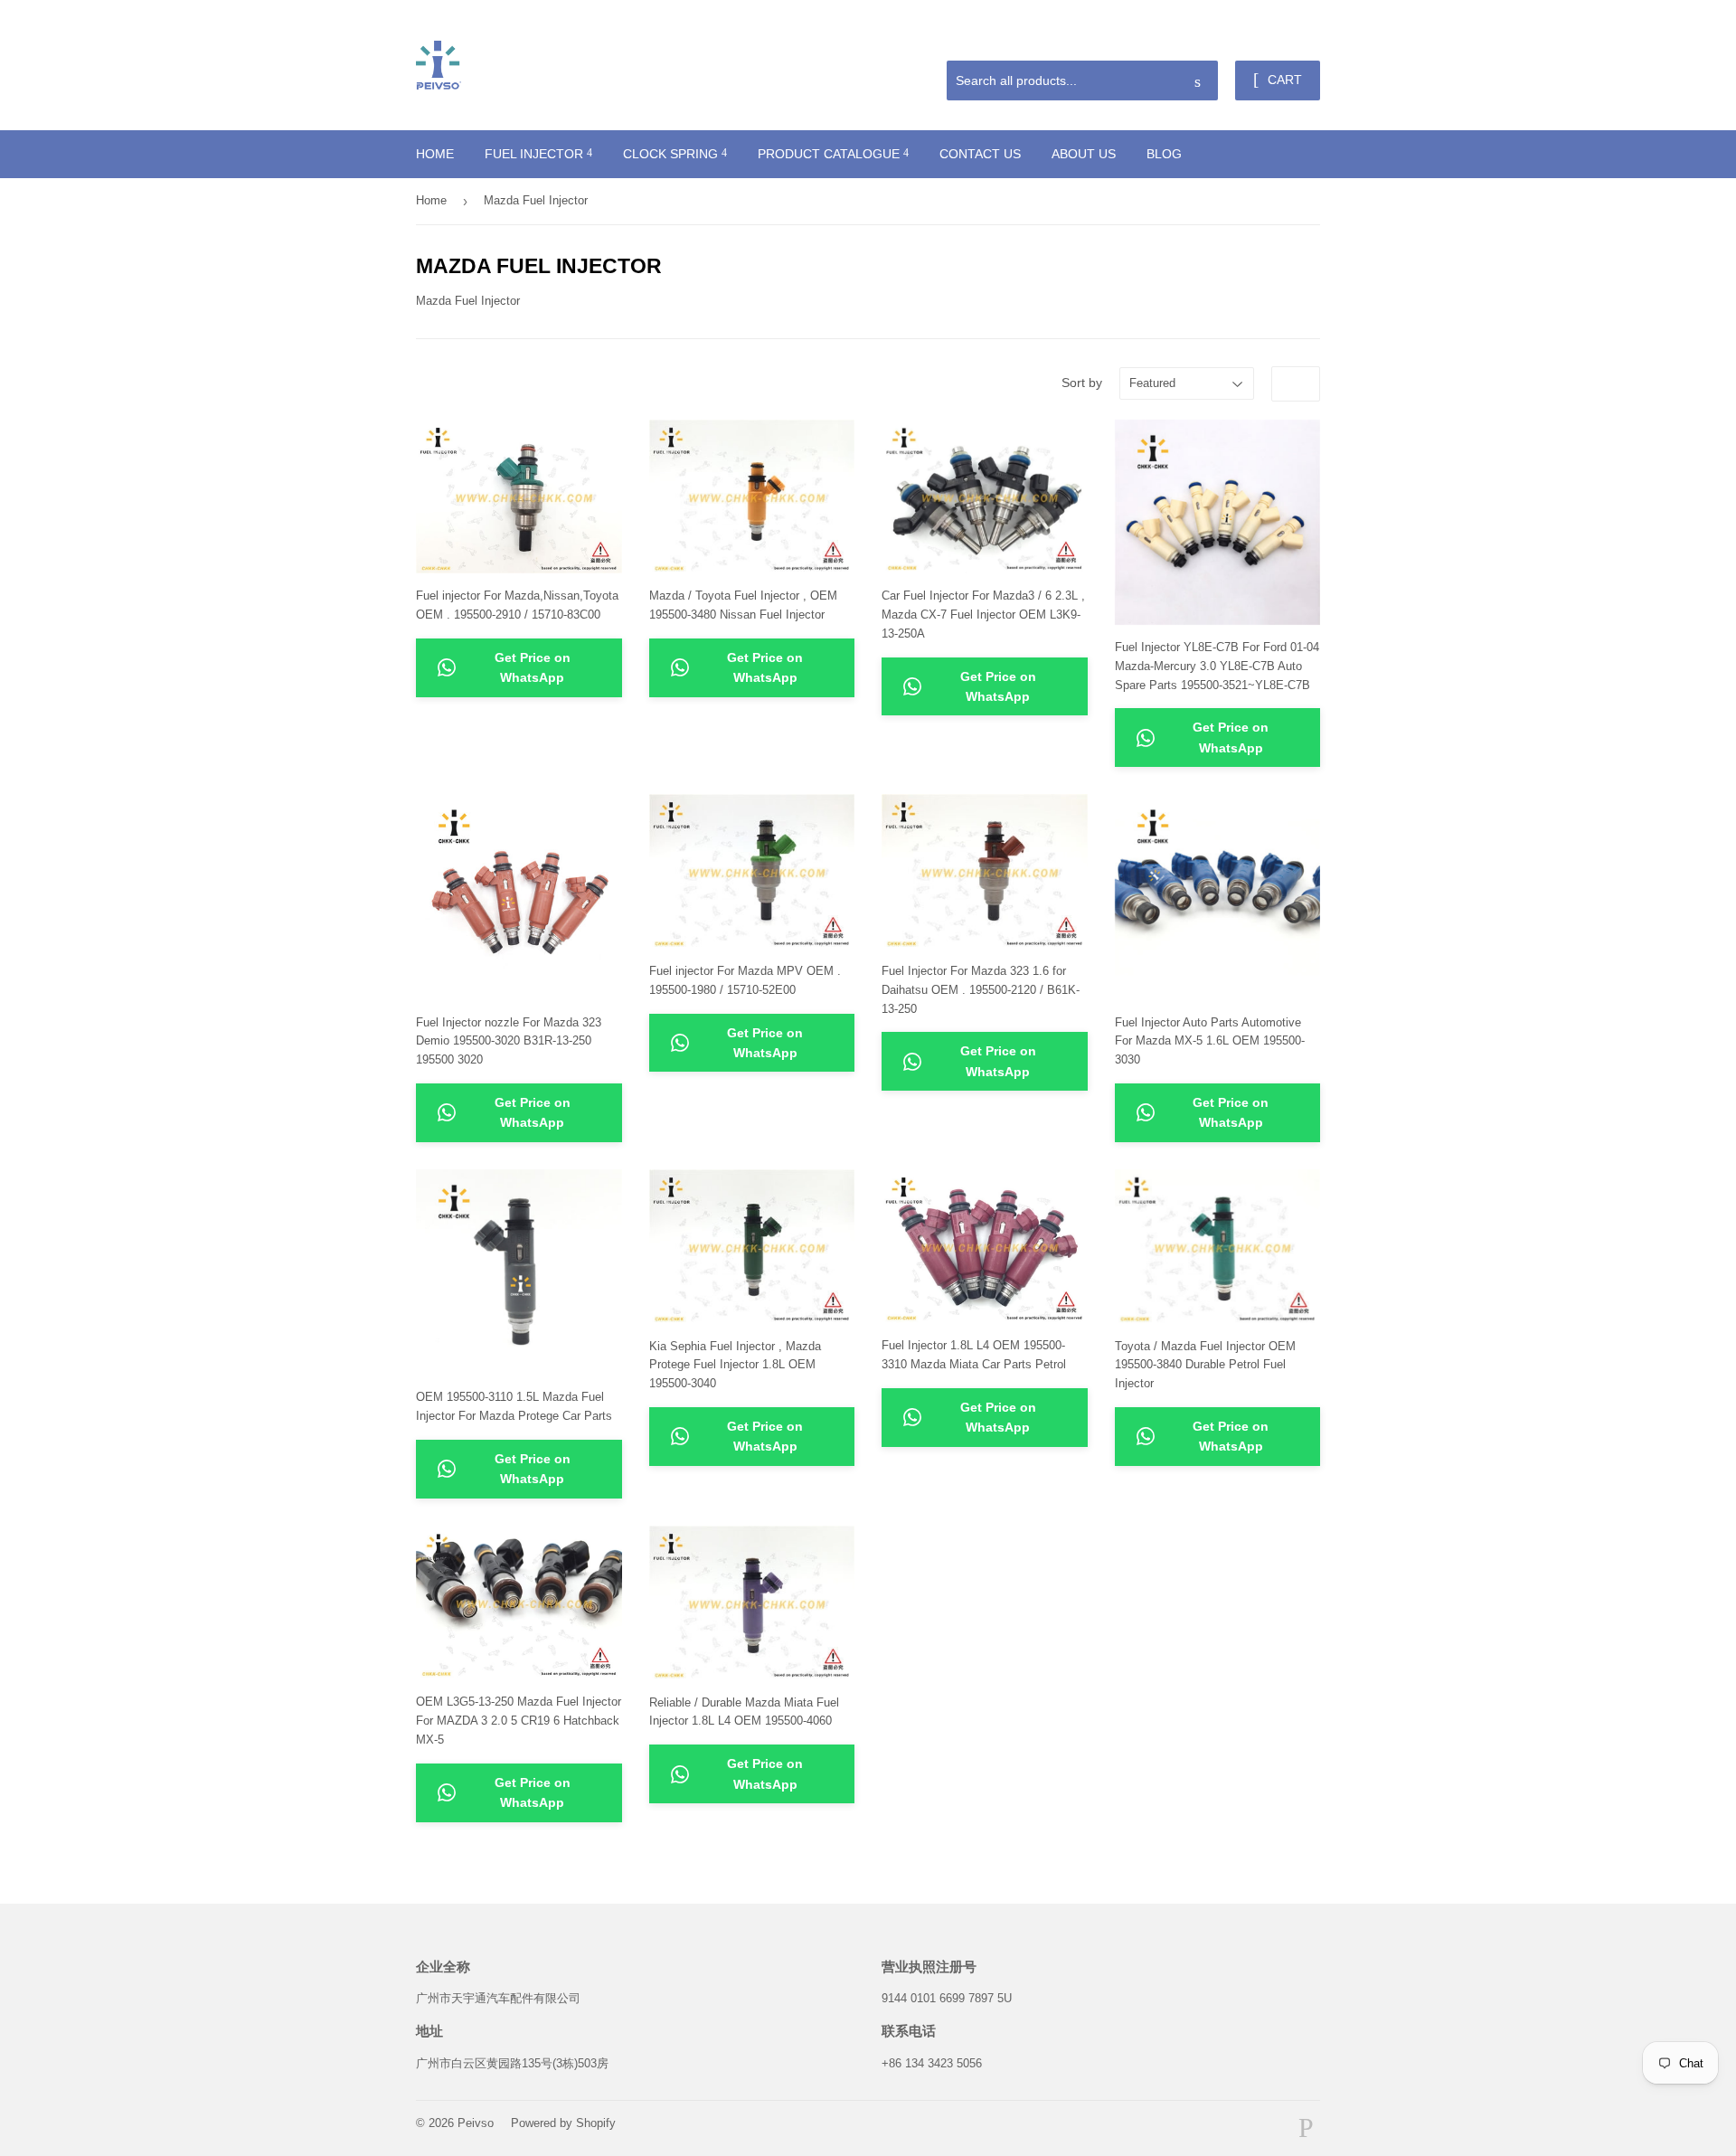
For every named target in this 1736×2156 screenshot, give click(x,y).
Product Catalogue (830, 154)
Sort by (1082, 383)
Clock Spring (672, 154)
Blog (1164, 154)
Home (435, 154)
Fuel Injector (536, 154)
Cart (1283, 80)
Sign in (1191, 39)
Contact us (980, 154)
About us (1084, 154)
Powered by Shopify (563, 2123)
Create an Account (1276, 39)
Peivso (476, 2123)
